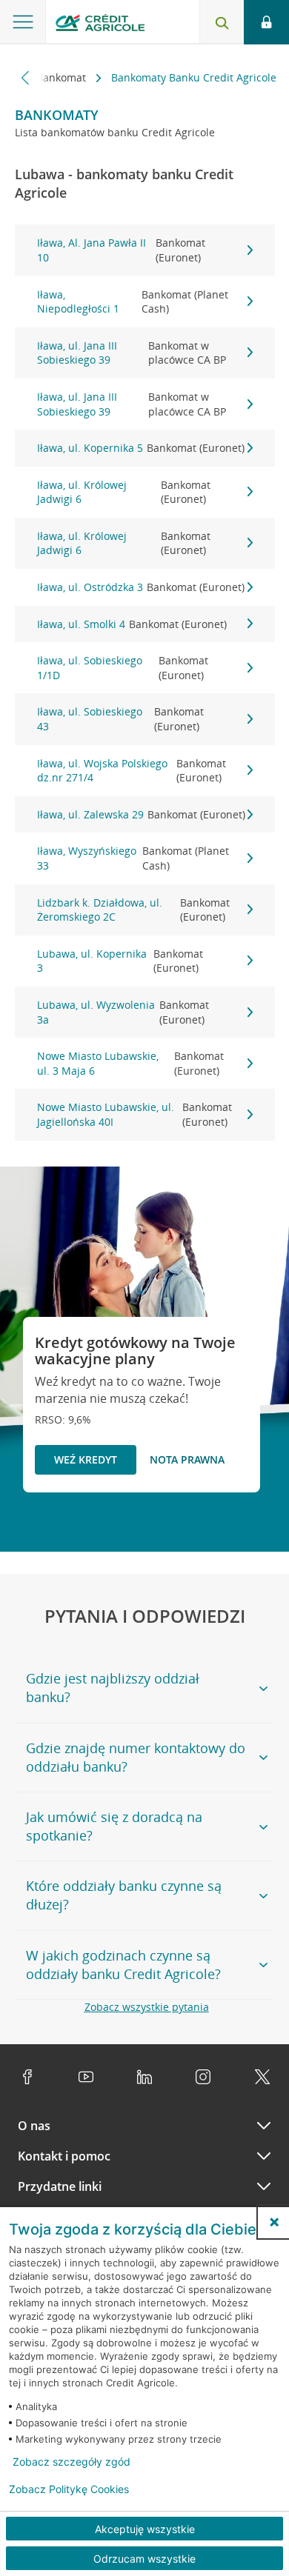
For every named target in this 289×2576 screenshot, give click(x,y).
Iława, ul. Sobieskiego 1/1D (123, 668)
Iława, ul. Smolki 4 (132, 624)
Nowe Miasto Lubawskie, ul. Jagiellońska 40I (134, 1114)
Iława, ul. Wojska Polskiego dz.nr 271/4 (132, 771)
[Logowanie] (266, 22)
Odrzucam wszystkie (144, 2559)
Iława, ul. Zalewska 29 (141, 814)
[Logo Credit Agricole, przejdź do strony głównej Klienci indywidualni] (100, 25)
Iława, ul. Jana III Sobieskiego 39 (132, 353)
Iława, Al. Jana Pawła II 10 (121, 250)
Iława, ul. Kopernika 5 (141, 448)
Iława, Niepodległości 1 (133, 302)
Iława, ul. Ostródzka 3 (141, 587)
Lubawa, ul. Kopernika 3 (120, 961)
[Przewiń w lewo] (26, 77)
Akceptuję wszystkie (145, 2529)
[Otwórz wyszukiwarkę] (222, 22)
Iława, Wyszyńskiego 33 (133, 858)
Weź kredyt (86, 1459)
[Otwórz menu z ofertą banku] (23, 22)
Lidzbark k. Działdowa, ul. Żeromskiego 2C (134, 910)
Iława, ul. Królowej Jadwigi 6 (124, 492)
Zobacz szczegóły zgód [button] (72, 2462)
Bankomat (63, 77)
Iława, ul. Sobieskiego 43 (120, 719)
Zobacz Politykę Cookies (69, 2489)
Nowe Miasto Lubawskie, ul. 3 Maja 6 (131, 1063)
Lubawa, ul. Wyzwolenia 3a (123, 1012)
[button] (274, 2222)
